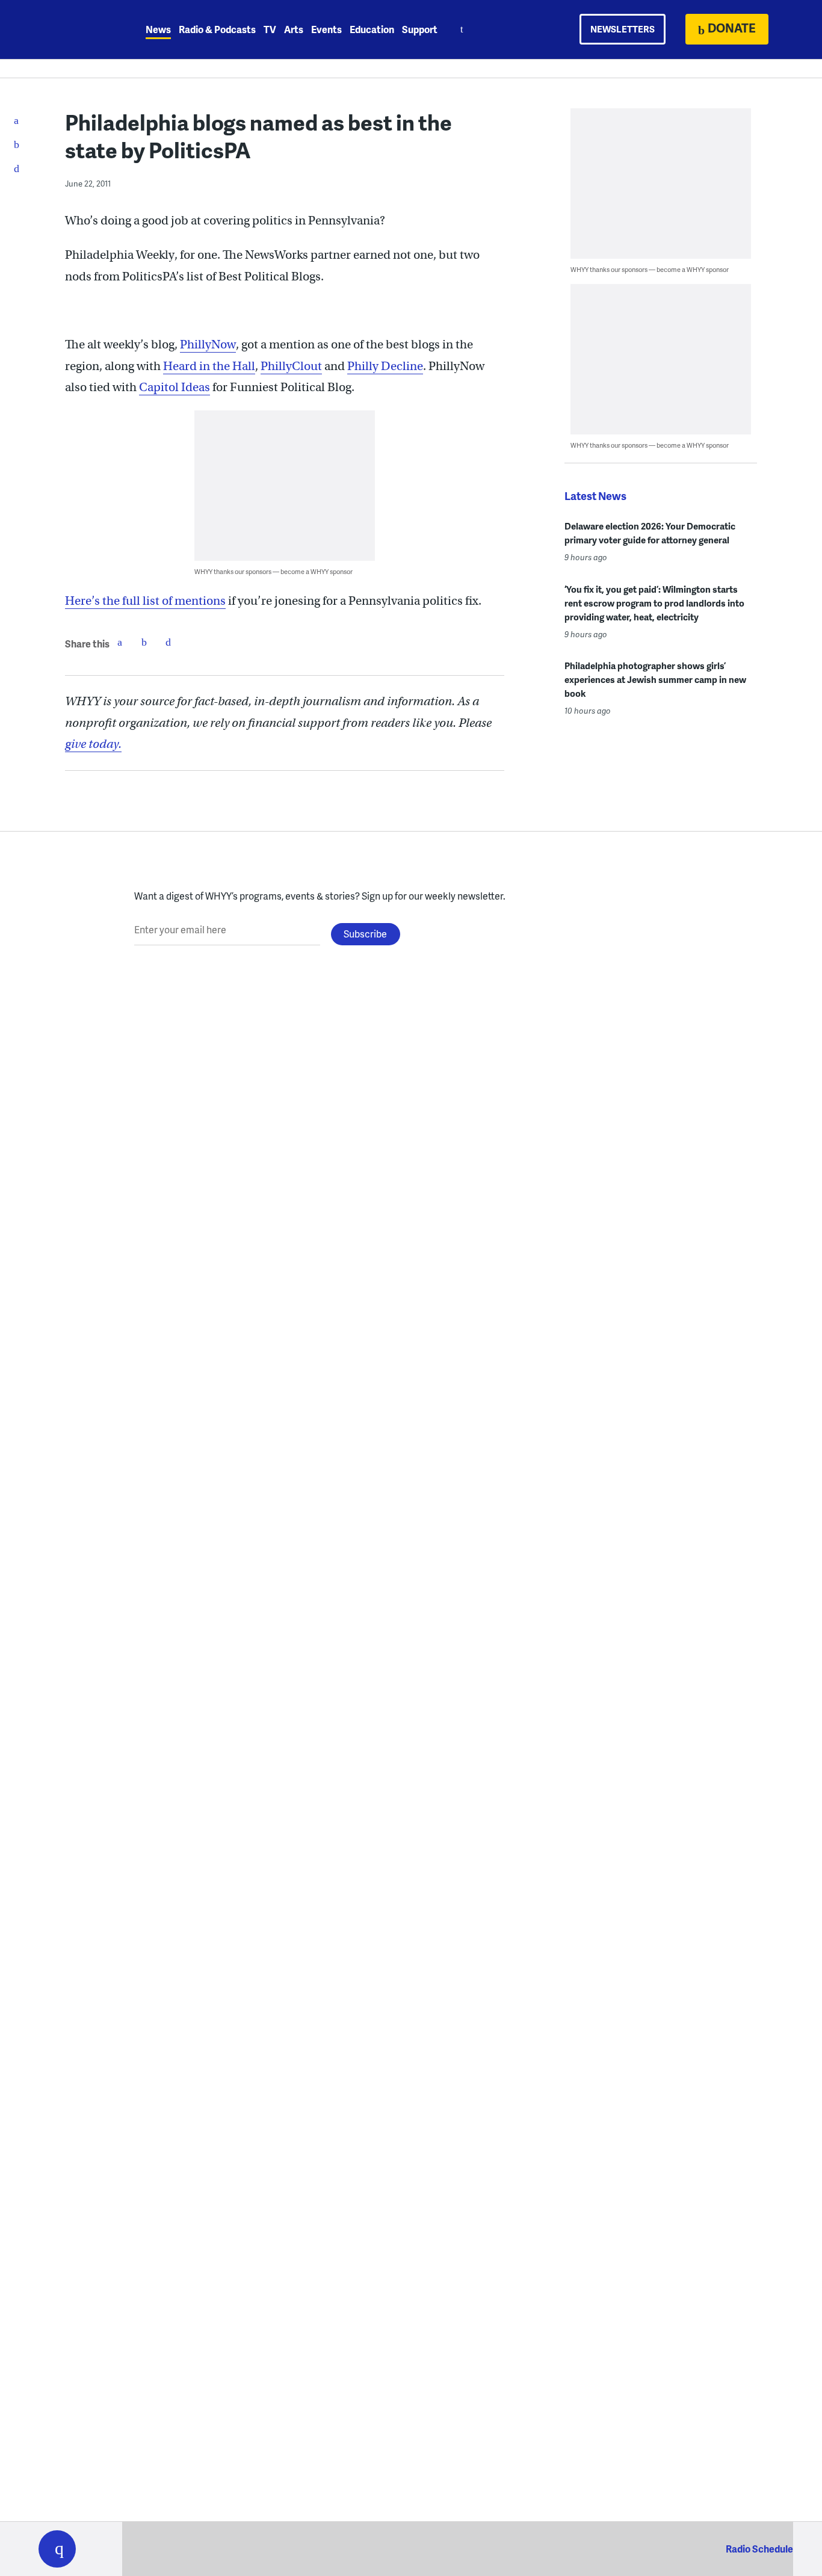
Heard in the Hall (209, 366)
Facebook (120, 642)
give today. (93, 744)
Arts (294, 29)
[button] (57, 2549)
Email (168, 642)
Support (420, 29)
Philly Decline (385, 366)
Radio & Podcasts (217, 29)
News (158, 29)
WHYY (73, 29)
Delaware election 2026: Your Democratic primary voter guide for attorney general (650, 533)
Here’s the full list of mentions (145, 601)
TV (270, 29)
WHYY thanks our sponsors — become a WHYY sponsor (273, 571)
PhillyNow (208, 344)
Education (372, 29)
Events (326, 29)
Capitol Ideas (175, 387)
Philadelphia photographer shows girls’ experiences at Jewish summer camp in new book (655, 679)
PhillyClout (291, 366)
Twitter (144, 642)
